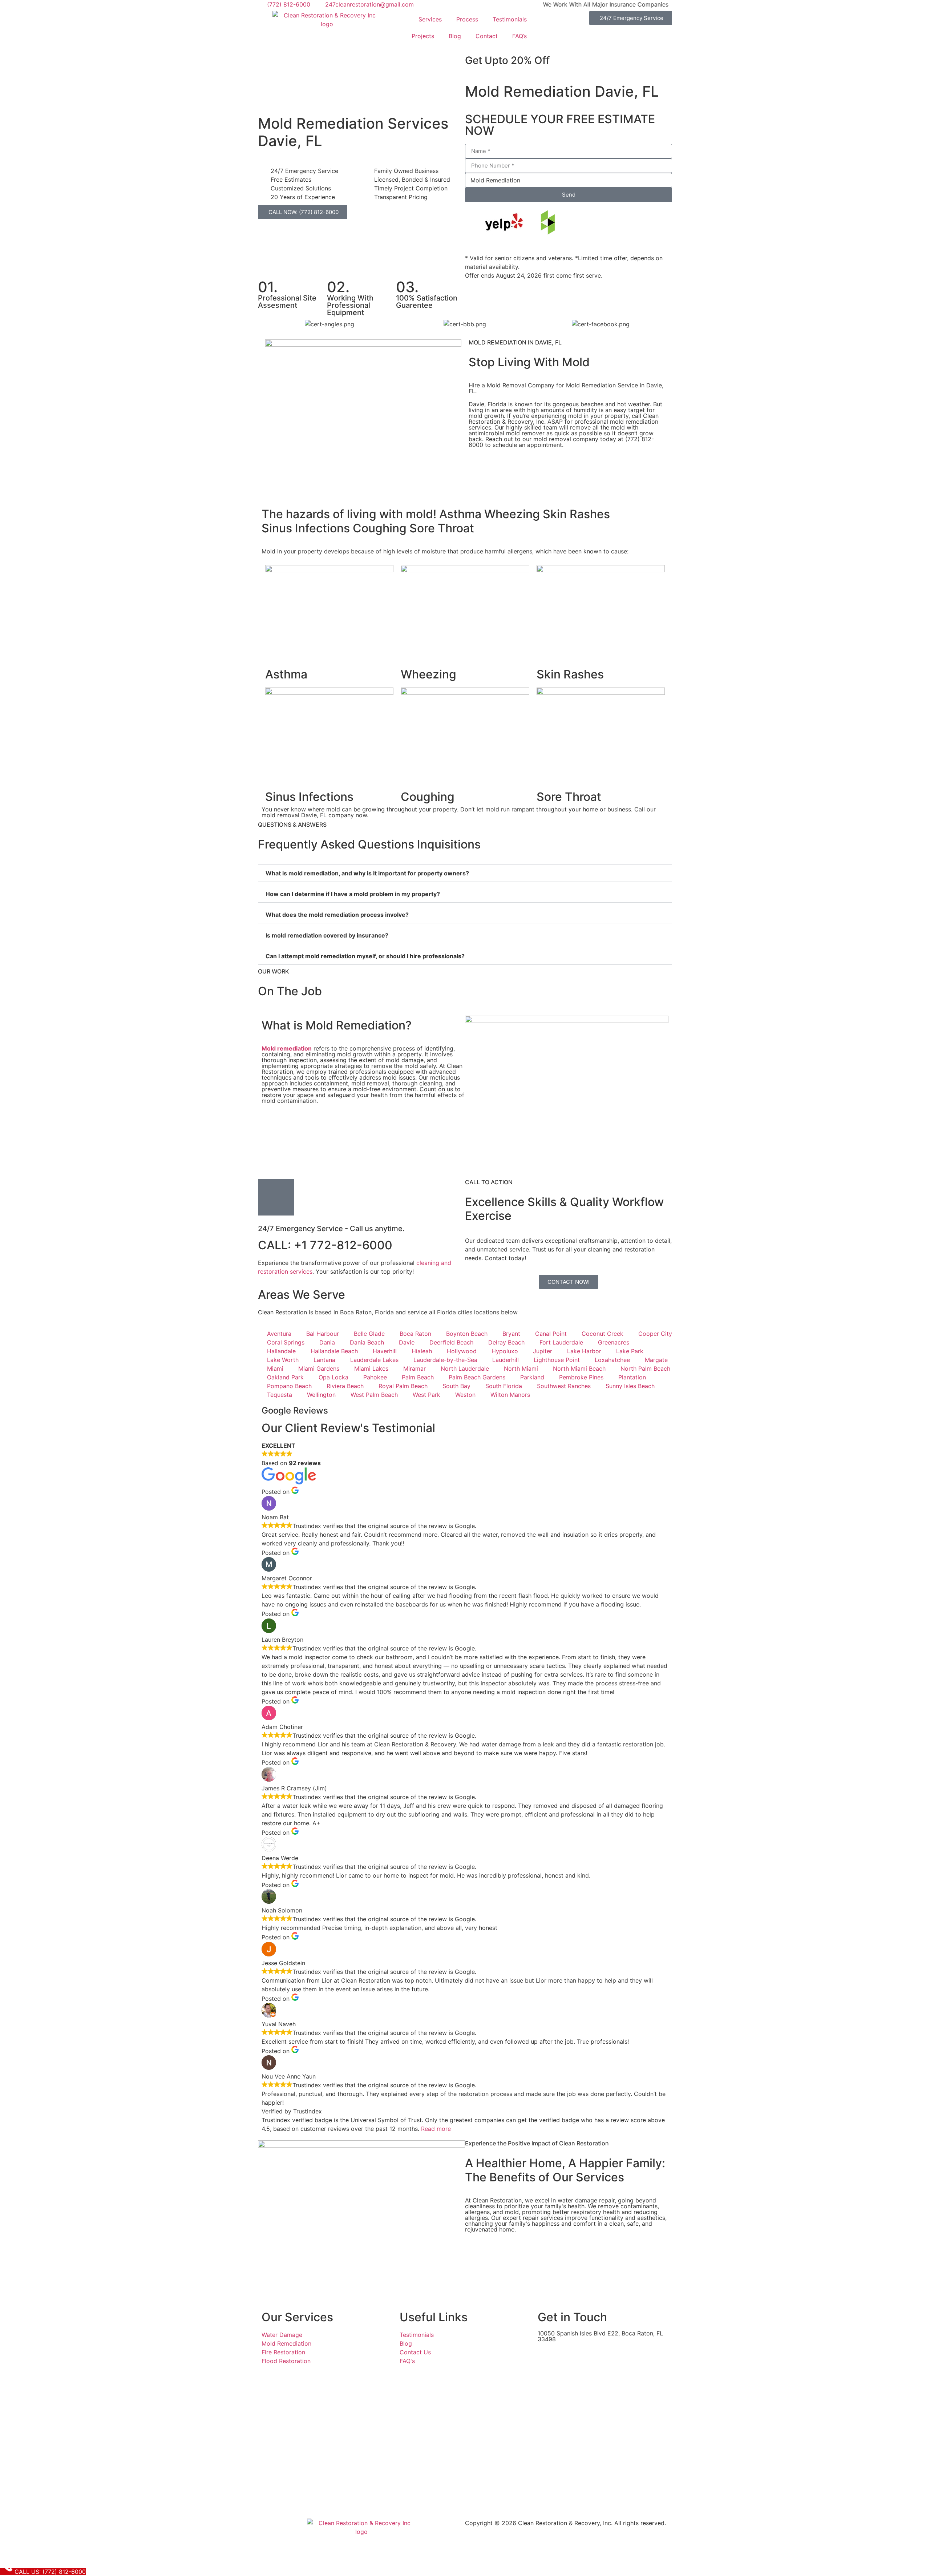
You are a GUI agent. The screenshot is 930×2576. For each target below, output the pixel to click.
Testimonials (510, 19)
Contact (487, 36)
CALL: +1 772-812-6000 (325, 1245)
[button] (465, 873)
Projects (423, 36)
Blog (455, 36)
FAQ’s (519, 36)
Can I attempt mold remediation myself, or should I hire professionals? (365, 956)
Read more (436, 2129)
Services (430, 19)
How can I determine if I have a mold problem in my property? (353, 894)
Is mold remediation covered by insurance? (327, 935)
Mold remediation (287, 1048)
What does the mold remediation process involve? (337, 915)
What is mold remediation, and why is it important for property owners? (367, 873)
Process (467, 19)
